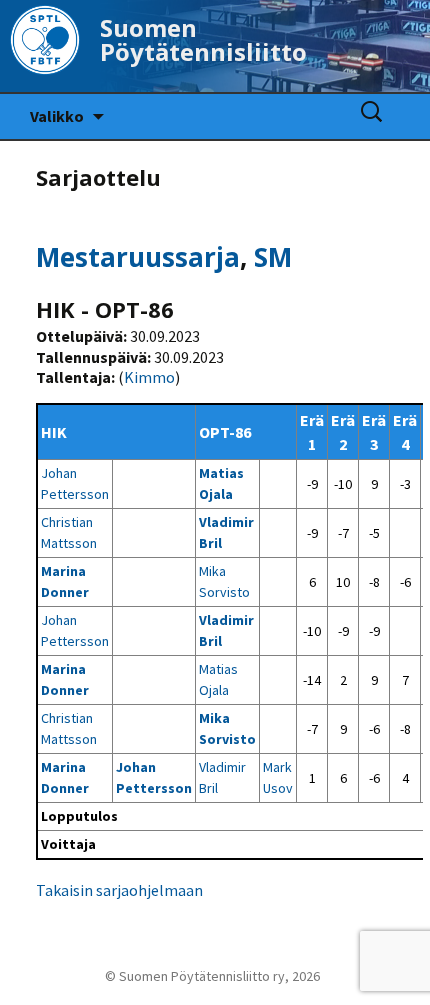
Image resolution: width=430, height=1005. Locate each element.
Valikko (57, 116)
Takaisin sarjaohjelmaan (119, 890)
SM (273, 257)
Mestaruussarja (138, 257)
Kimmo (149, 377)
